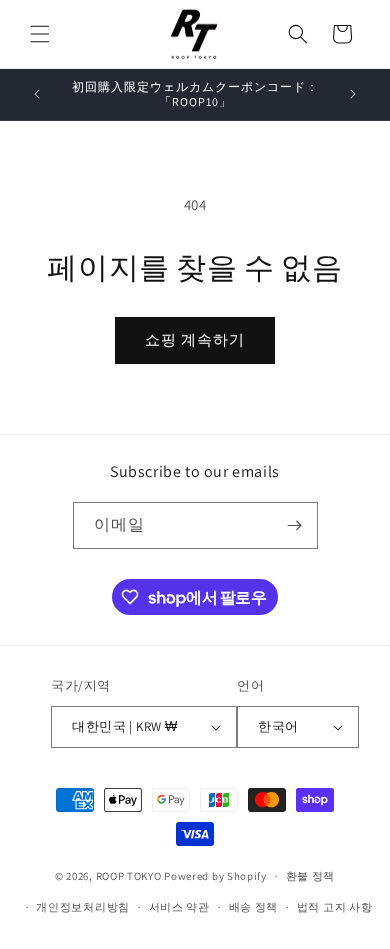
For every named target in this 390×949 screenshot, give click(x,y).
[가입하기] (295, 525)
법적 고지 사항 (335, 907)
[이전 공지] (37, 94)
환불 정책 (311, 876)
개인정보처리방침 (83, 907)
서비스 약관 (179, 907)
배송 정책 (254, 907)
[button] (40, 34)
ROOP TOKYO (129, 876)
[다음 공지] (353, 94)
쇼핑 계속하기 (195, 339)
